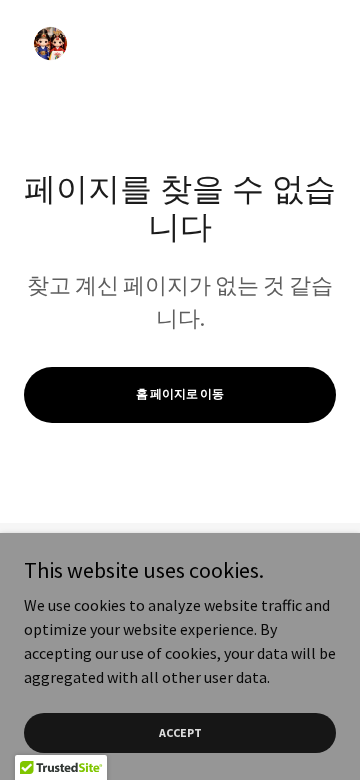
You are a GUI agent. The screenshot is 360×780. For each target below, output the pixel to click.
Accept (180, 732)
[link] (50, 64)
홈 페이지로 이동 (180, 393)
